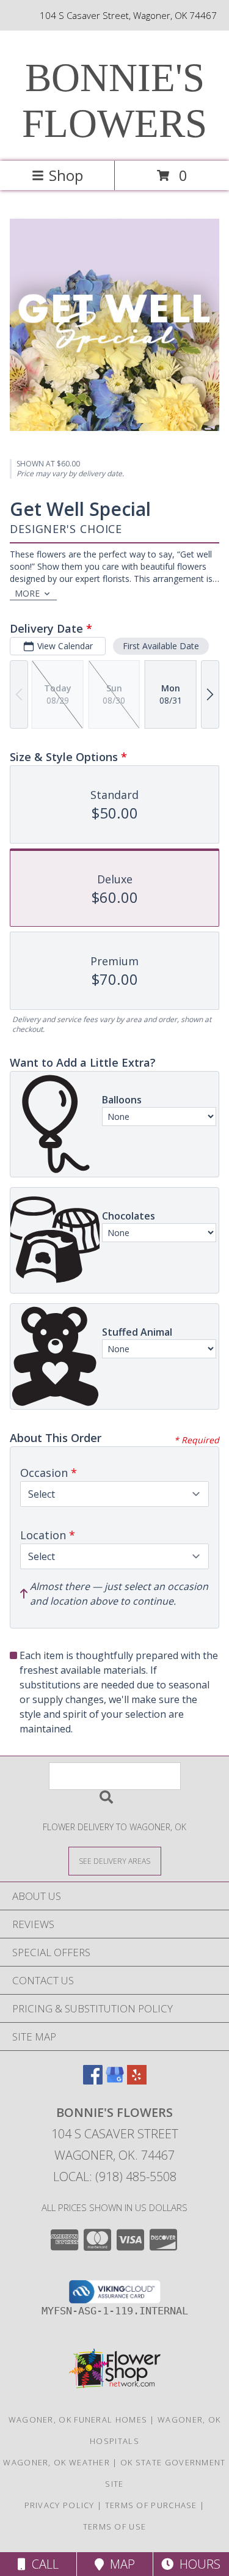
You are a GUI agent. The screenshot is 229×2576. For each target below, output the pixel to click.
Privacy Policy (60, 2505)
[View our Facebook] (93, 2081)
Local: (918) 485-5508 (115, 2177)
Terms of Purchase (151, 2505)
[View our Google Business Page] (115, 2081)
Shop (66, 175)
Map (119, 2564)
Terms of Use (115, 2526)
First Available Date (161, 646)
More (27, 593)
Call (42, 2564)
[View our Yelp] (137, 2081)
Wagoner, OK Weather (56, 2462)
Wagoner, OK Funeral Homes (78, 2420)
